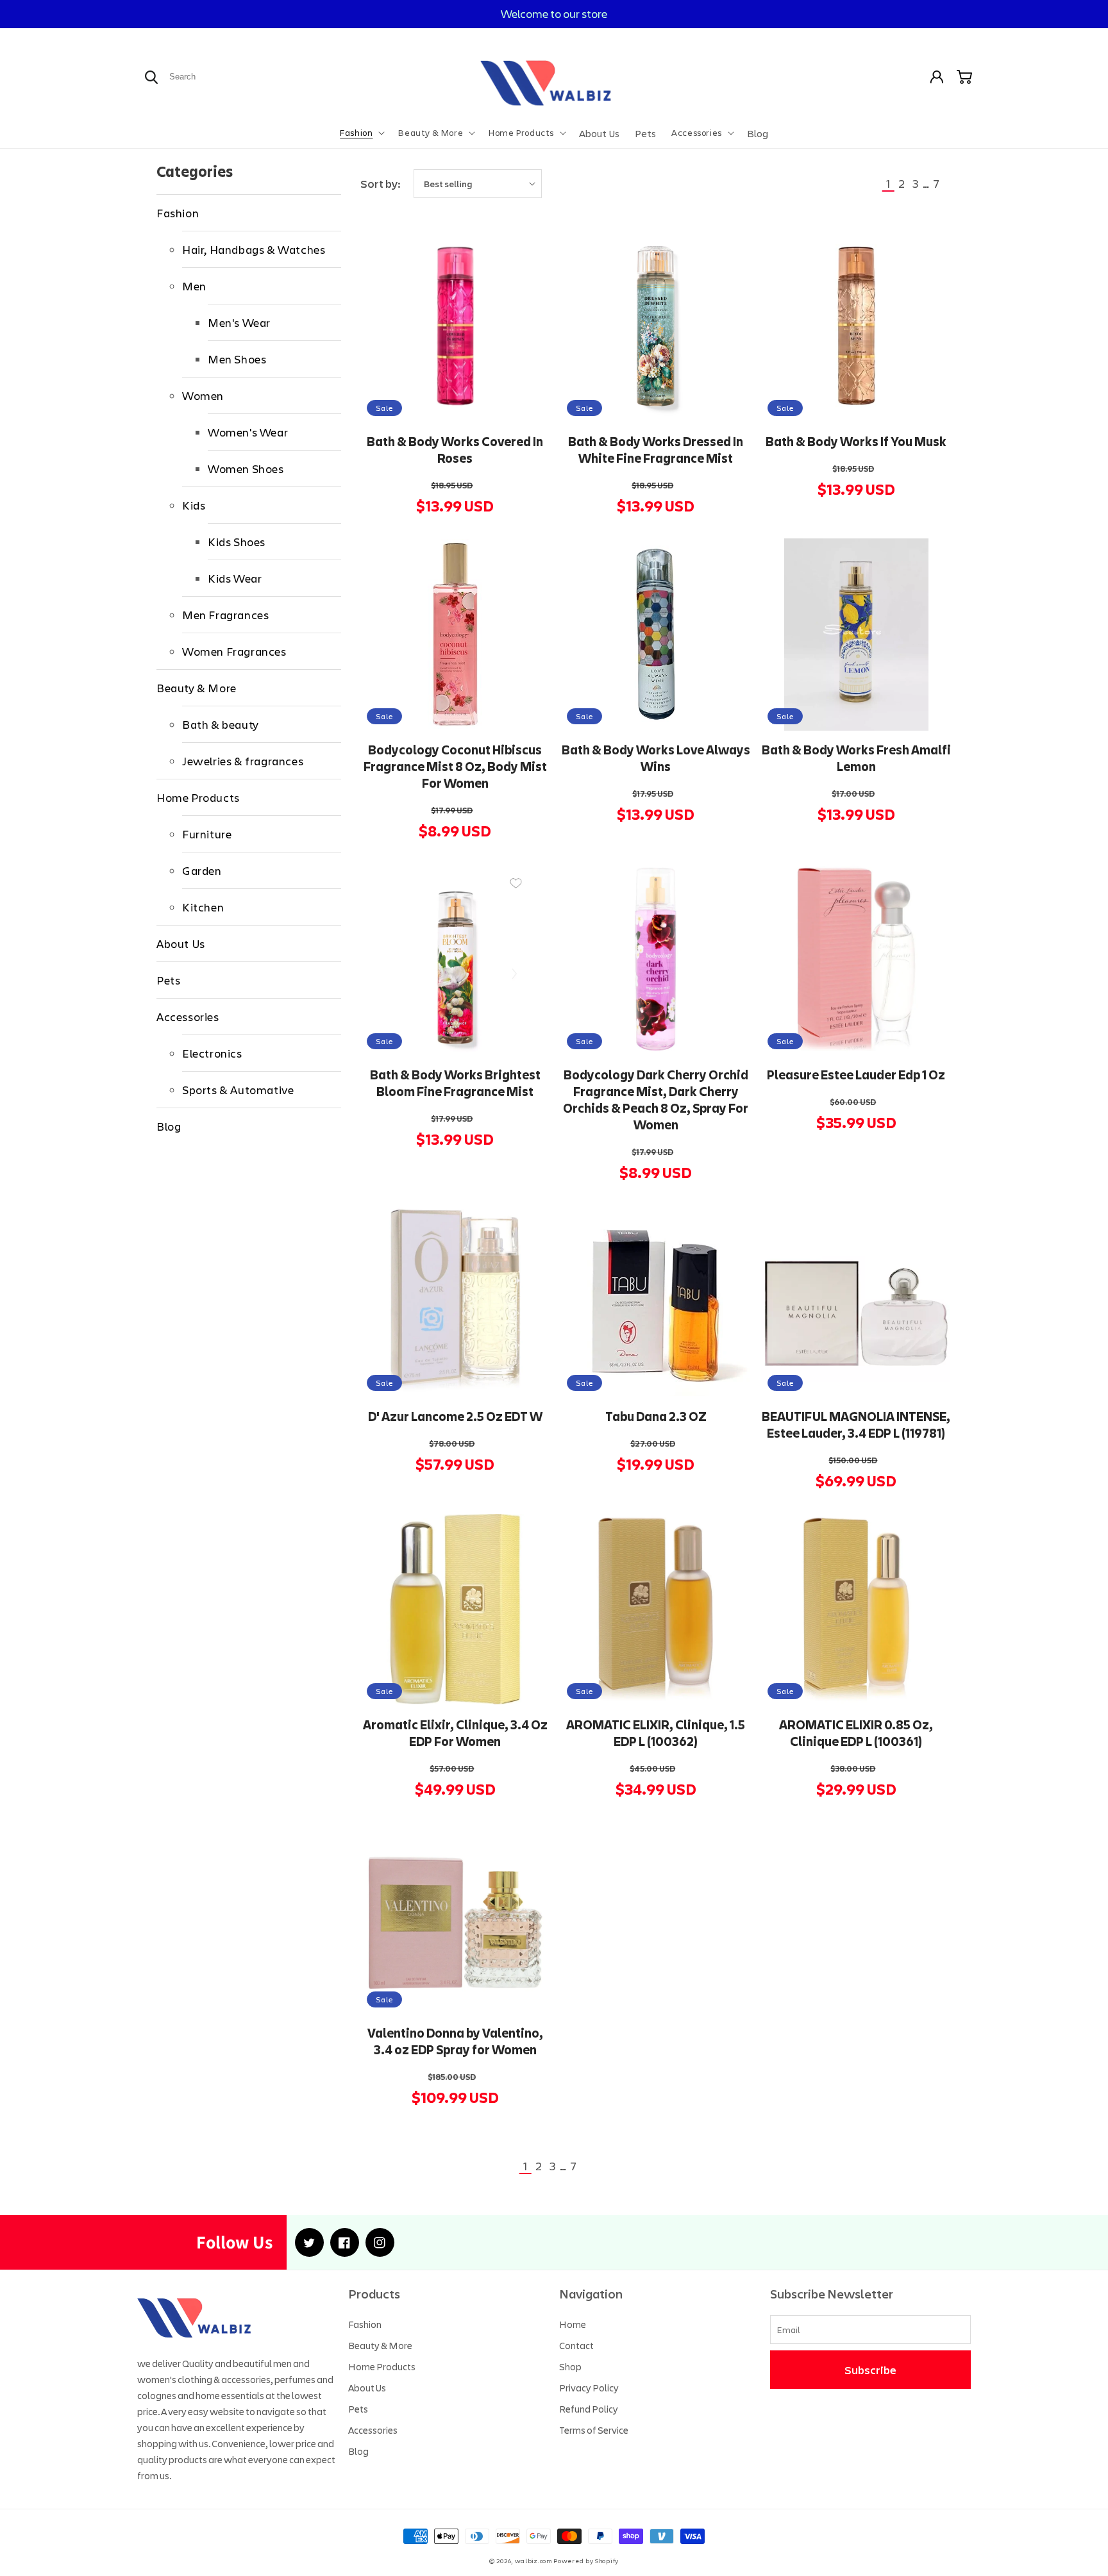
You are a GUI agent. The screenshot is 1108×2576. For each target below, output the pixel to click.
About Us (181, 943)
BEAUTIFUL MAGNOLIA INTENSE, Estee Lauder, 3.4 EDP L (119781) (856, 1425)
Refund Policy (589, 2409)
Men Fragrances (225, 615)
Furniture (207, 834)
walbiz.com (533, 2561)
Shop (570, 2366)
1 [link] (888, 183)
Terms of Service (594, 2430)
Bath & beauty (221, 724)
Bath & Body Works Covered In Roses (455, 450)
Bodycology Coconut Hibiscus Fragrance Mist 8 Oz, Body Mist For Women (455, 767)
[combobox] (213, 77)
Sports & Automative (238, 1090)
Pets (168, 980)
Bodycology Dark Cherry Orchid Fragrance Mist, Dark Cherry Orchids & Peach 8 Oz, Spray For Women (656, 1100)
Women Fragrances (234, 651)
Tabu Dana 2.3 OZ (656, 1417)
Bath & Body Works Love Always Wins (656, 758)
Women (203, 395)
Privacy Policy (589, 2388)
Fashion (178, 213)
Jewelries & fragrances (243, 761)
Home (573, 2324)
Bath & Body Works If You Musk (856, 442)
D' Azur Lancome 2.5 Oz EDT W (455, 1417)
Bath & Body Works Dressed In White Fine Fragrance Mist (656, 450)
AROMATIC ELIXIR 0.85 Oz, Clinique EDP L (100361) (856, 1733)
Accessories (188, 1017)
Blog (169, 1126)
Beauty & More (197, 688)
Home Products (198, 797)
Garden (202, 870)
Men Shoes (237, 359)
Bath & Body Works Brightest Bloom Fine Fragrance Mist (455, 1083)
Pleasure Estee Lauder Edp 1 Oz (856, 1075)
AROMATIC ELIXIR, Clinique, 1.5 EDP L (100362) (656, 1733)
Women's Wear (248, 432)
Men (194, 286)
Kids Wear (235, 578)
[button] (361, 133)
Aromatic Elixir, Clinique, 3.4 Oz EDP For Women (455, 1733)
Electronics (212, 1053)
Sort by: (381, 183)
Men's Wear (239, 322)
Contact (576, 2345)
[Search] (151, 77)
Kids (194, 505)
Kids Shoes (237, 542)
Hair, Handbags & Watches (254, 249)
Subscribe (870, 2370)
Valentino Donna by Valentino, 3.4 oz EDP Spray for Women (455, 2041)
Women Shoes (246, 469)
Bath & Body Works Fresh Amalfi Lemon (856, 758)
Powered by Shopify (586, 2561)
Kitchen (203, 907)
